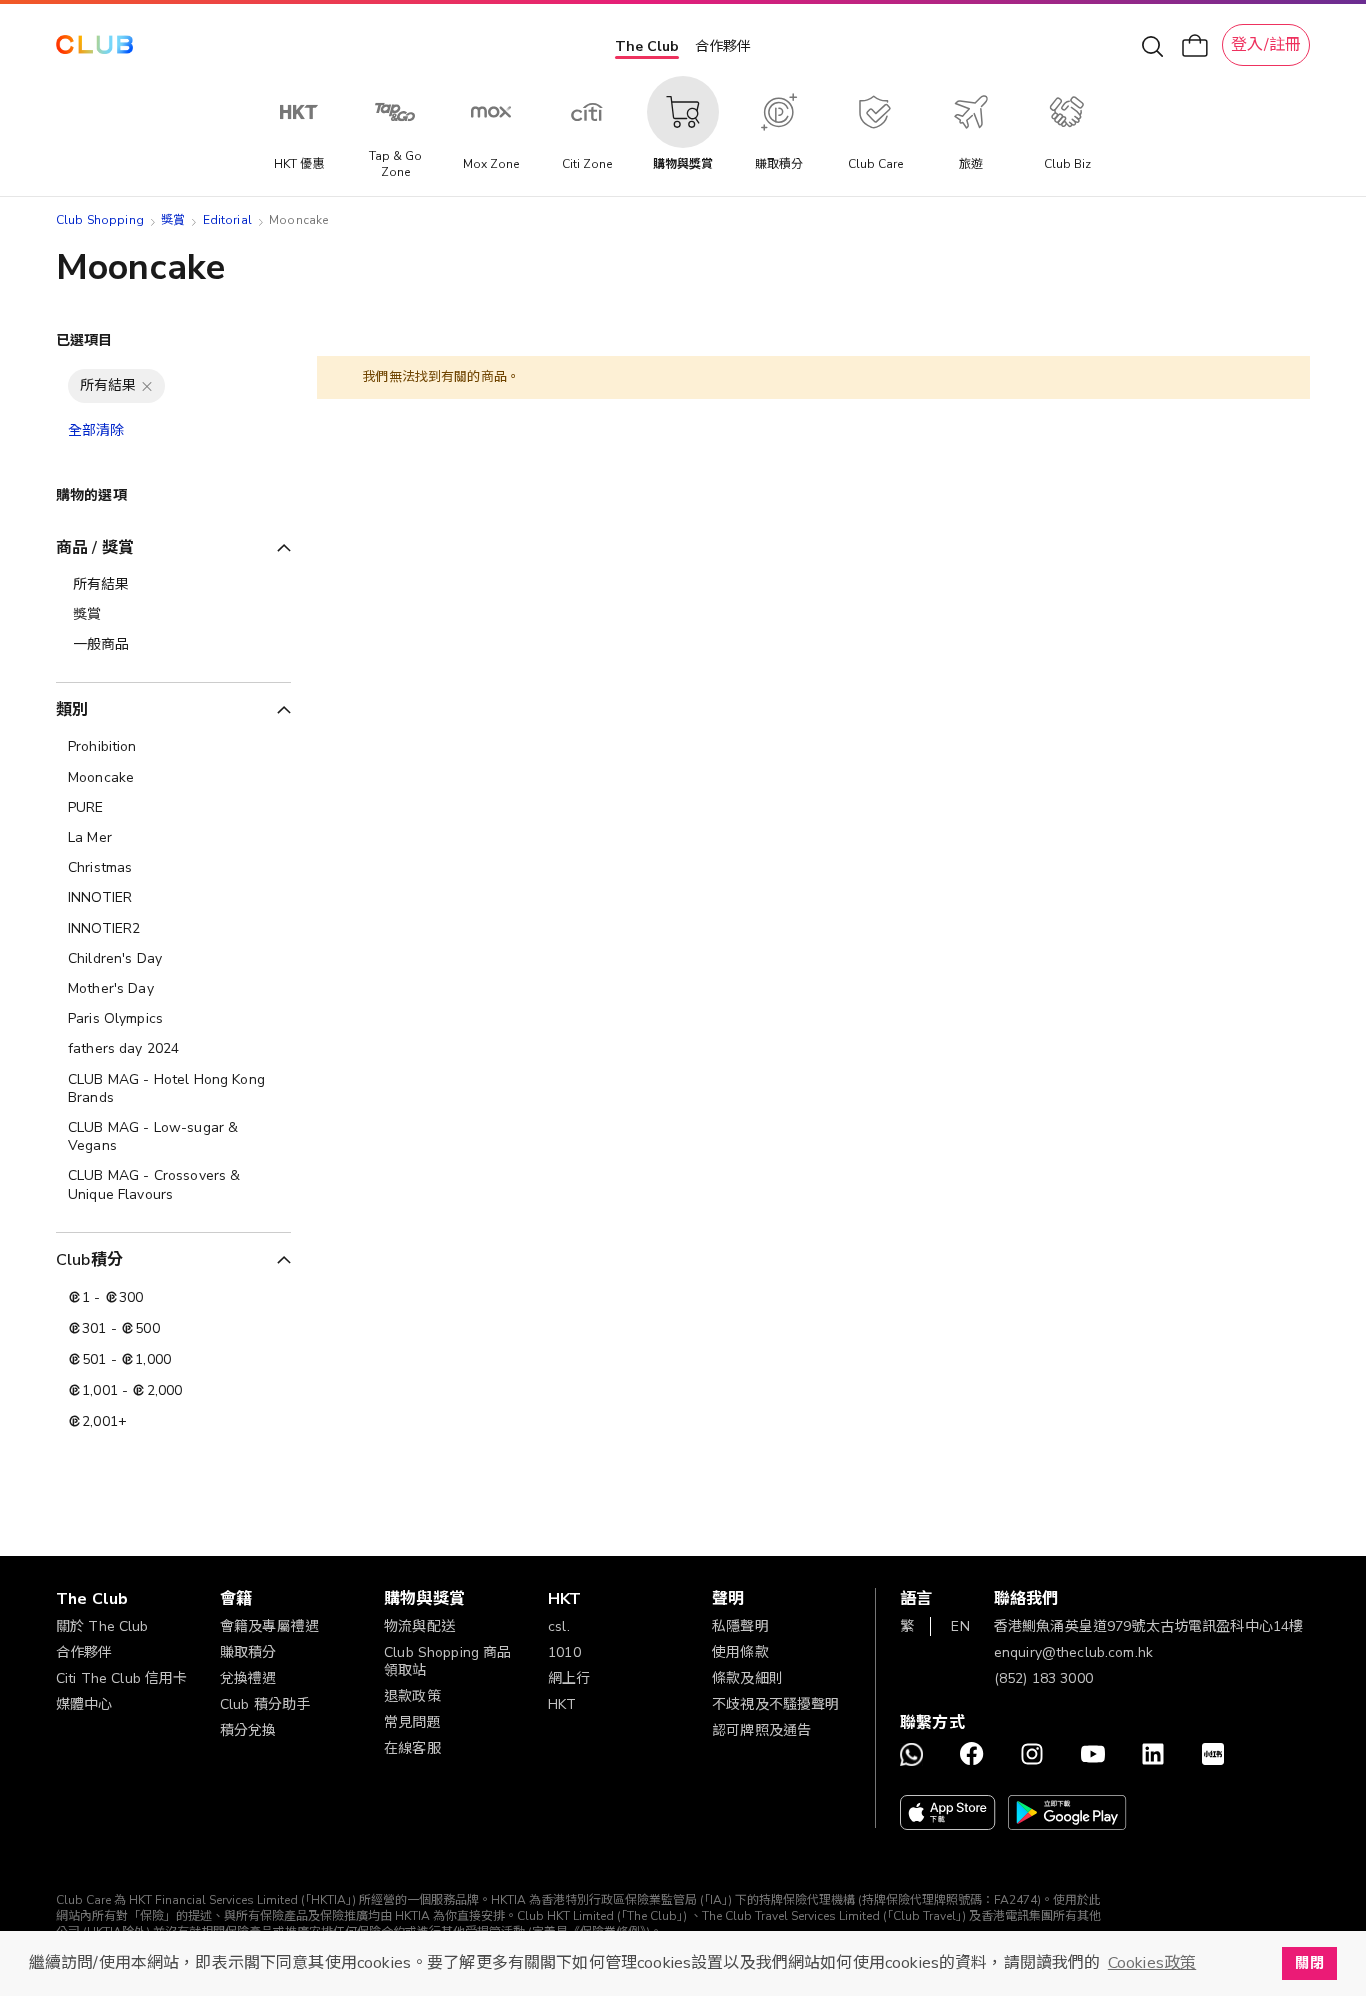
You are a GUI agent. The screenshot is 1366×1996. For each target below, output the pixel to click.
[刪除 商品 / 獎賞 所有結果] (147, 386)
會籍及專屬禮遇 (269, 1626)
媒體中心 (84, 1704)
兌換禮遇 (248, 1678)
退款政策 (412, 1696)
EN (960, 1626)
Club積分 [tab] (89, 1260)
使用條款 (740, 1652)
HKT (562, 1704)
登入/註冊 (1266, 45)
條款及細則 (747, 1678)
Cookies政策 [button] (1152, 1963)
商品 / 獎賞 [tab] (95, 548)
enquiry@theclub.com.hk (1073, 1652)
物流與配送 (419, 1626)
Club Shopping (100, 220)
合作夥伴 (723, 46)
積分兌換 (248, 1730)
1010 (564, 1652)
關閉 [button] (1309, 1963)
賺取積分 (248, 1652)
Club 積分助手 (265, 1704)
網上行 (569, 1678)
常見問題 (412, 1722)
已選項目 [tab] (84, 340)
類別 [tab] (72, 710)
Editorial (227, 220)
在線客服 (412, 1748)
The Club (647, 46)
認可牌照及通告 (761, 1730)
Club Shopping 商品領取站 (447, 1661)
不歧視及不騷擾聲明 (775, 1704)
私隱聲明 (740, 1626)
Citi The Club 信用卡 (122, 1678)
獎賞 (173, 220)
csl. (559, 1626)
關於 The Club (102, 1626)
